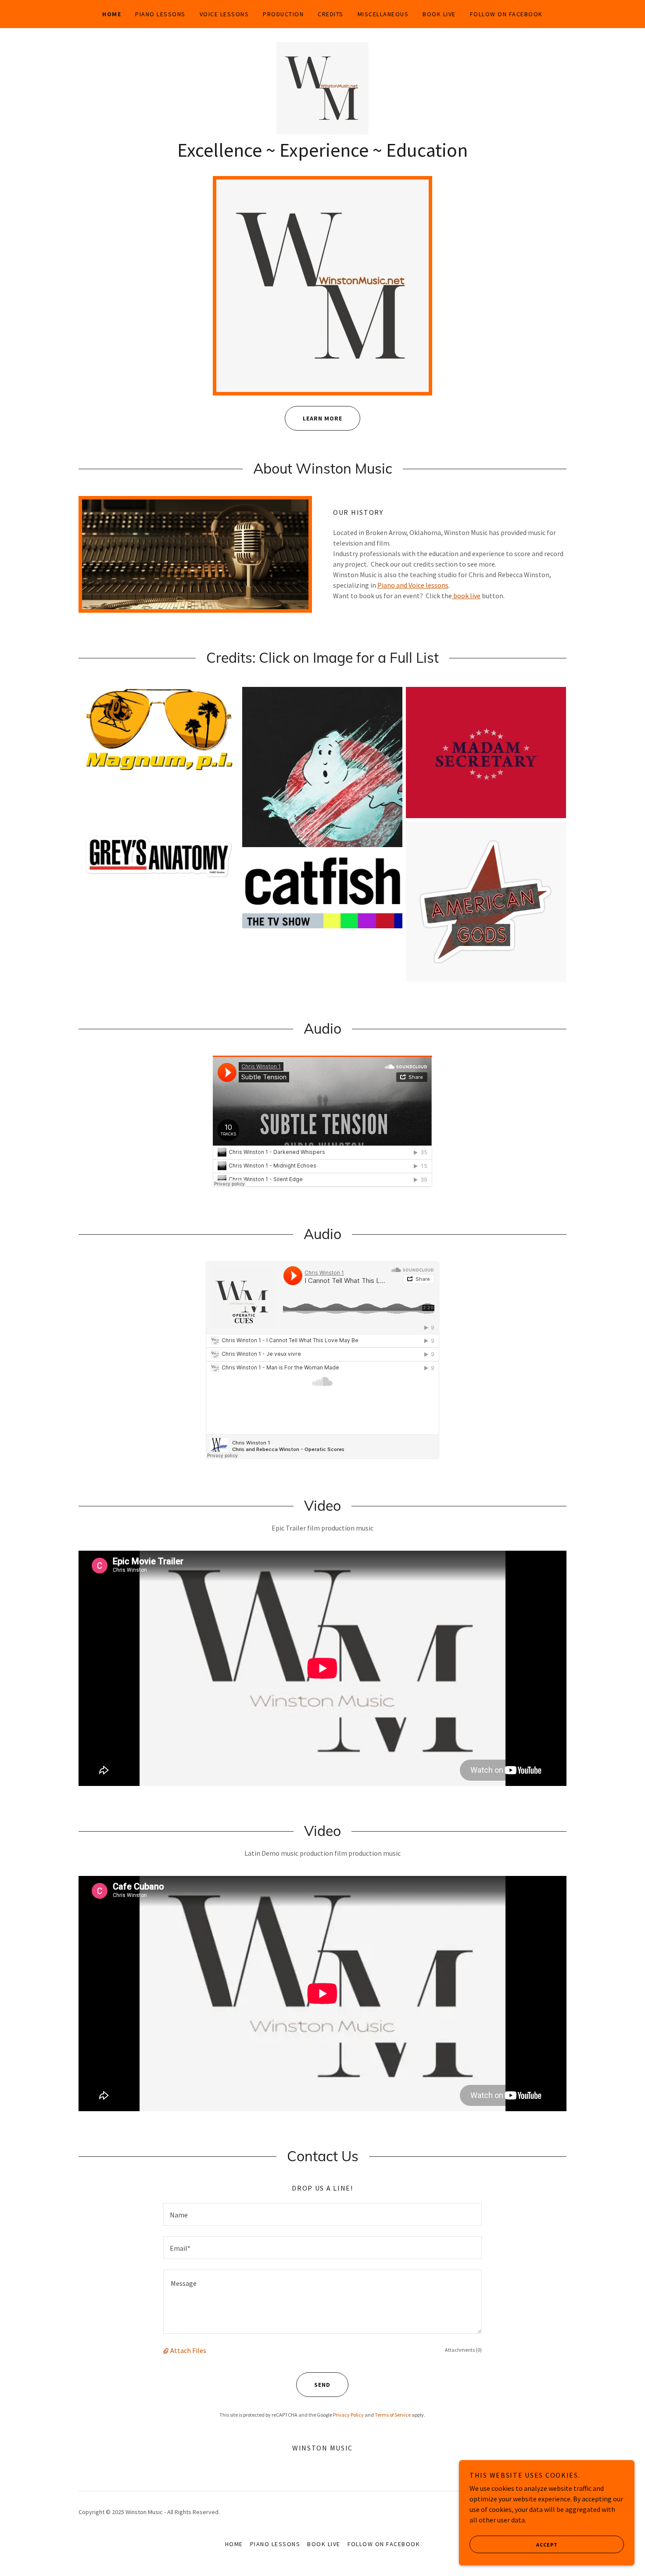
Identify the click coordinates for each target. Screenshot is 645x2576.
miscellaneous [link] (383, 14)
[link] (322, 87)
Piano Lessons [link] (160, 14)
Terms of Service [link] (393, 2415)
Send (322, 2385)
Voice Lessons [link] (224, 14)
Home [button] (234, 2544)
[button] (167, 2350)
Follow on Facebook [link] (506, 14)
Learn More (322, 418)
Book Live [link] (439, 14)
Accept (547, 2545)
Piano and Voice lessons (413, 585)
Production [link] (283, 14)
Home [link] (112, 14)
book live (466, 596)
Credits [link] (331, 14)
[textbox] (322, 2214)
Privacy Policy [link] (348, 2415)
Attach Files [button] (188, 2350)
